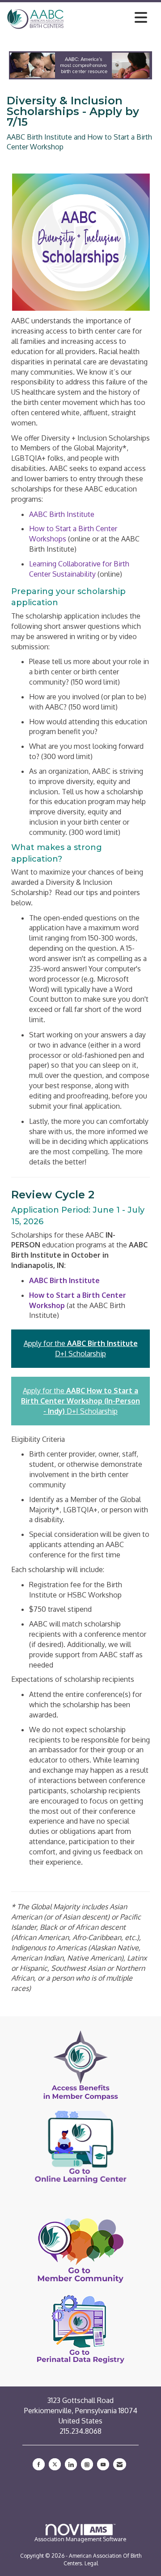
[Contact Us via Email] (120, 2464)
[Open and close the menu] (108, 17)
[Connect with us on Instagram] (87, 2464)
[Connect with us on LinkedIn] (71, 2464)
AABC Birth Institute (62, 514)
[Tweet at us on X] (55, 2464)
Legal (91, 2563)
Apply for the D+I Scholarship (80, 1401)
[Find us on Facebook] (39, 2464)
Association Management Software (80, 2539)
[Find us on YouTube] (103, 2464)
